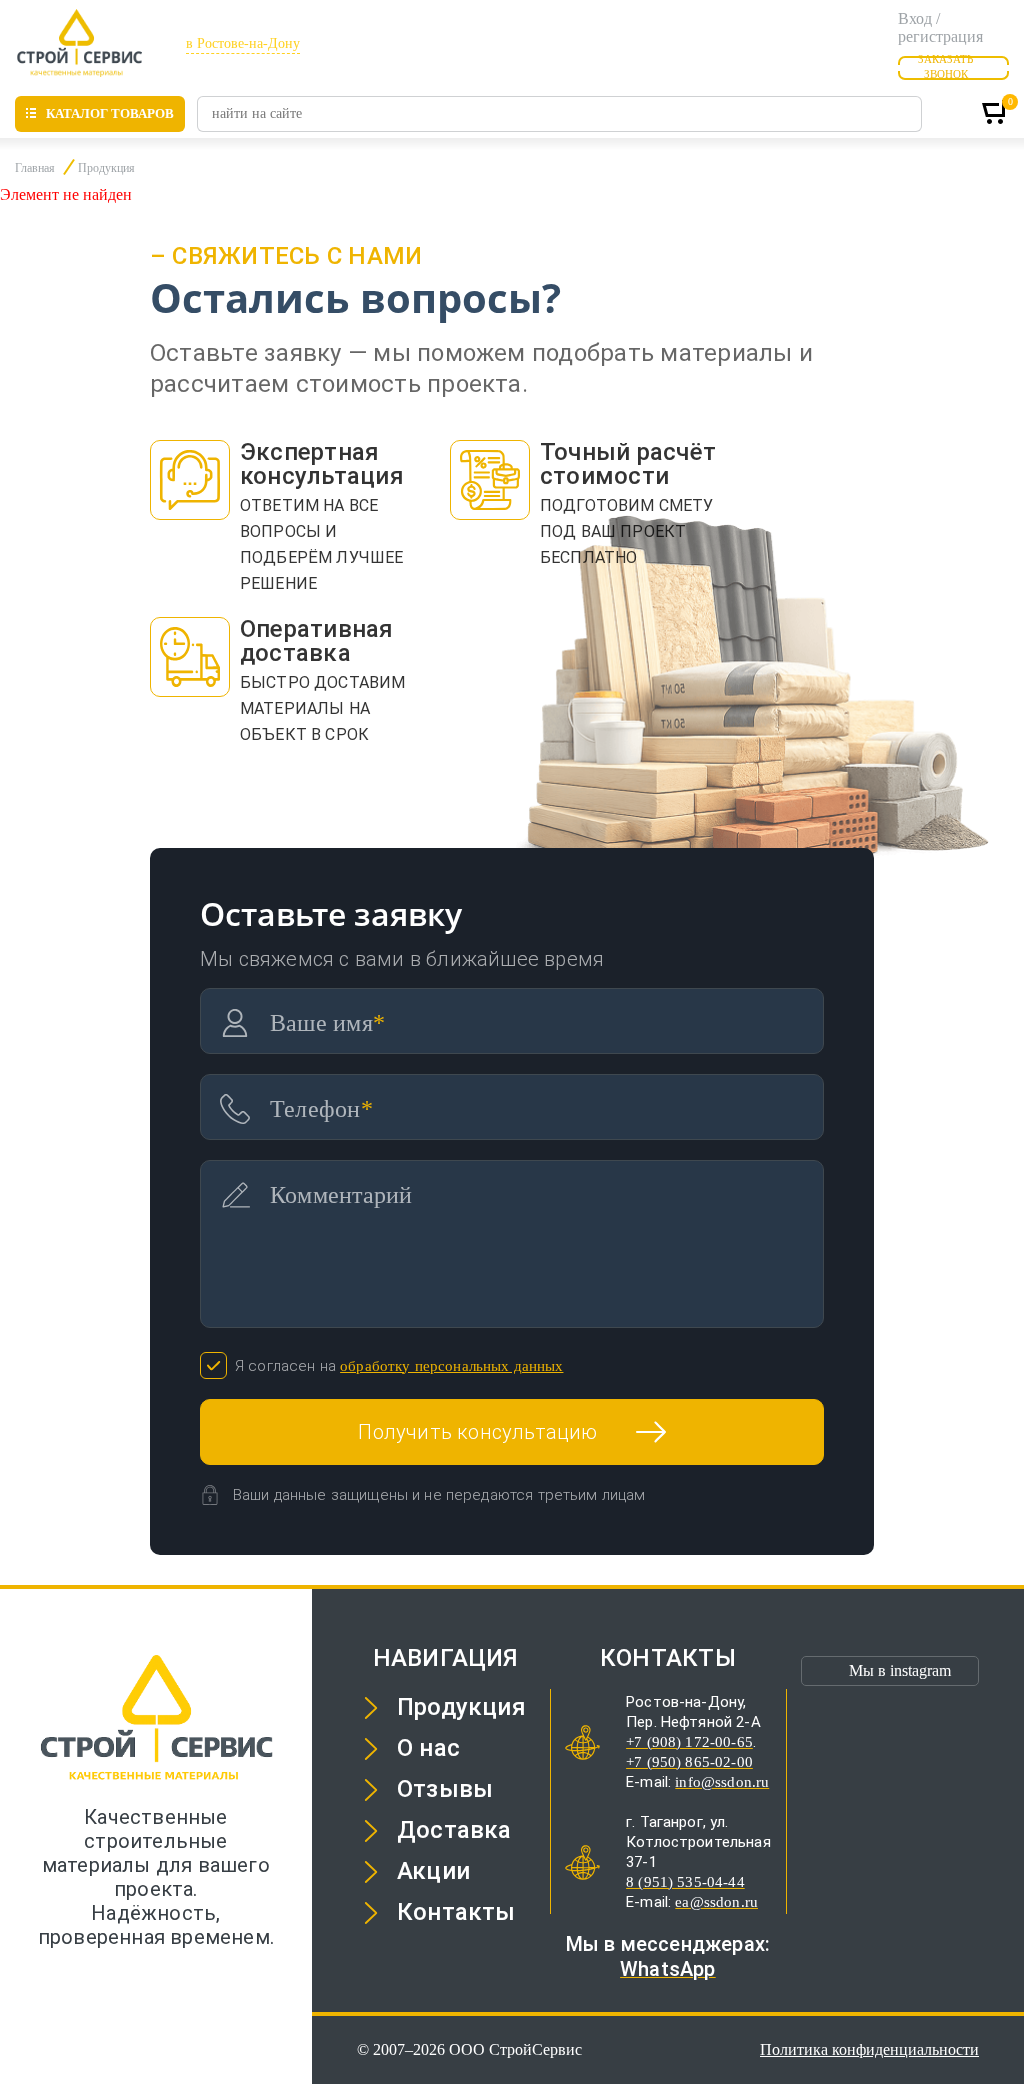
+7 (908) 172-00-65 (689, 1742)
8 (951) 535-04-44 (685, 1882)
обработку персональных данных (451, 1366)
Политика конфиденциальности (869, 2049)
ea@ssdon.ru (716, 1902)
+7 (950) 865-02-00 (689, 1762)
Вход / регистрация (940, 27)
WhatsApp (668, 1969)
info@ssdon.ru (722, 1782)
